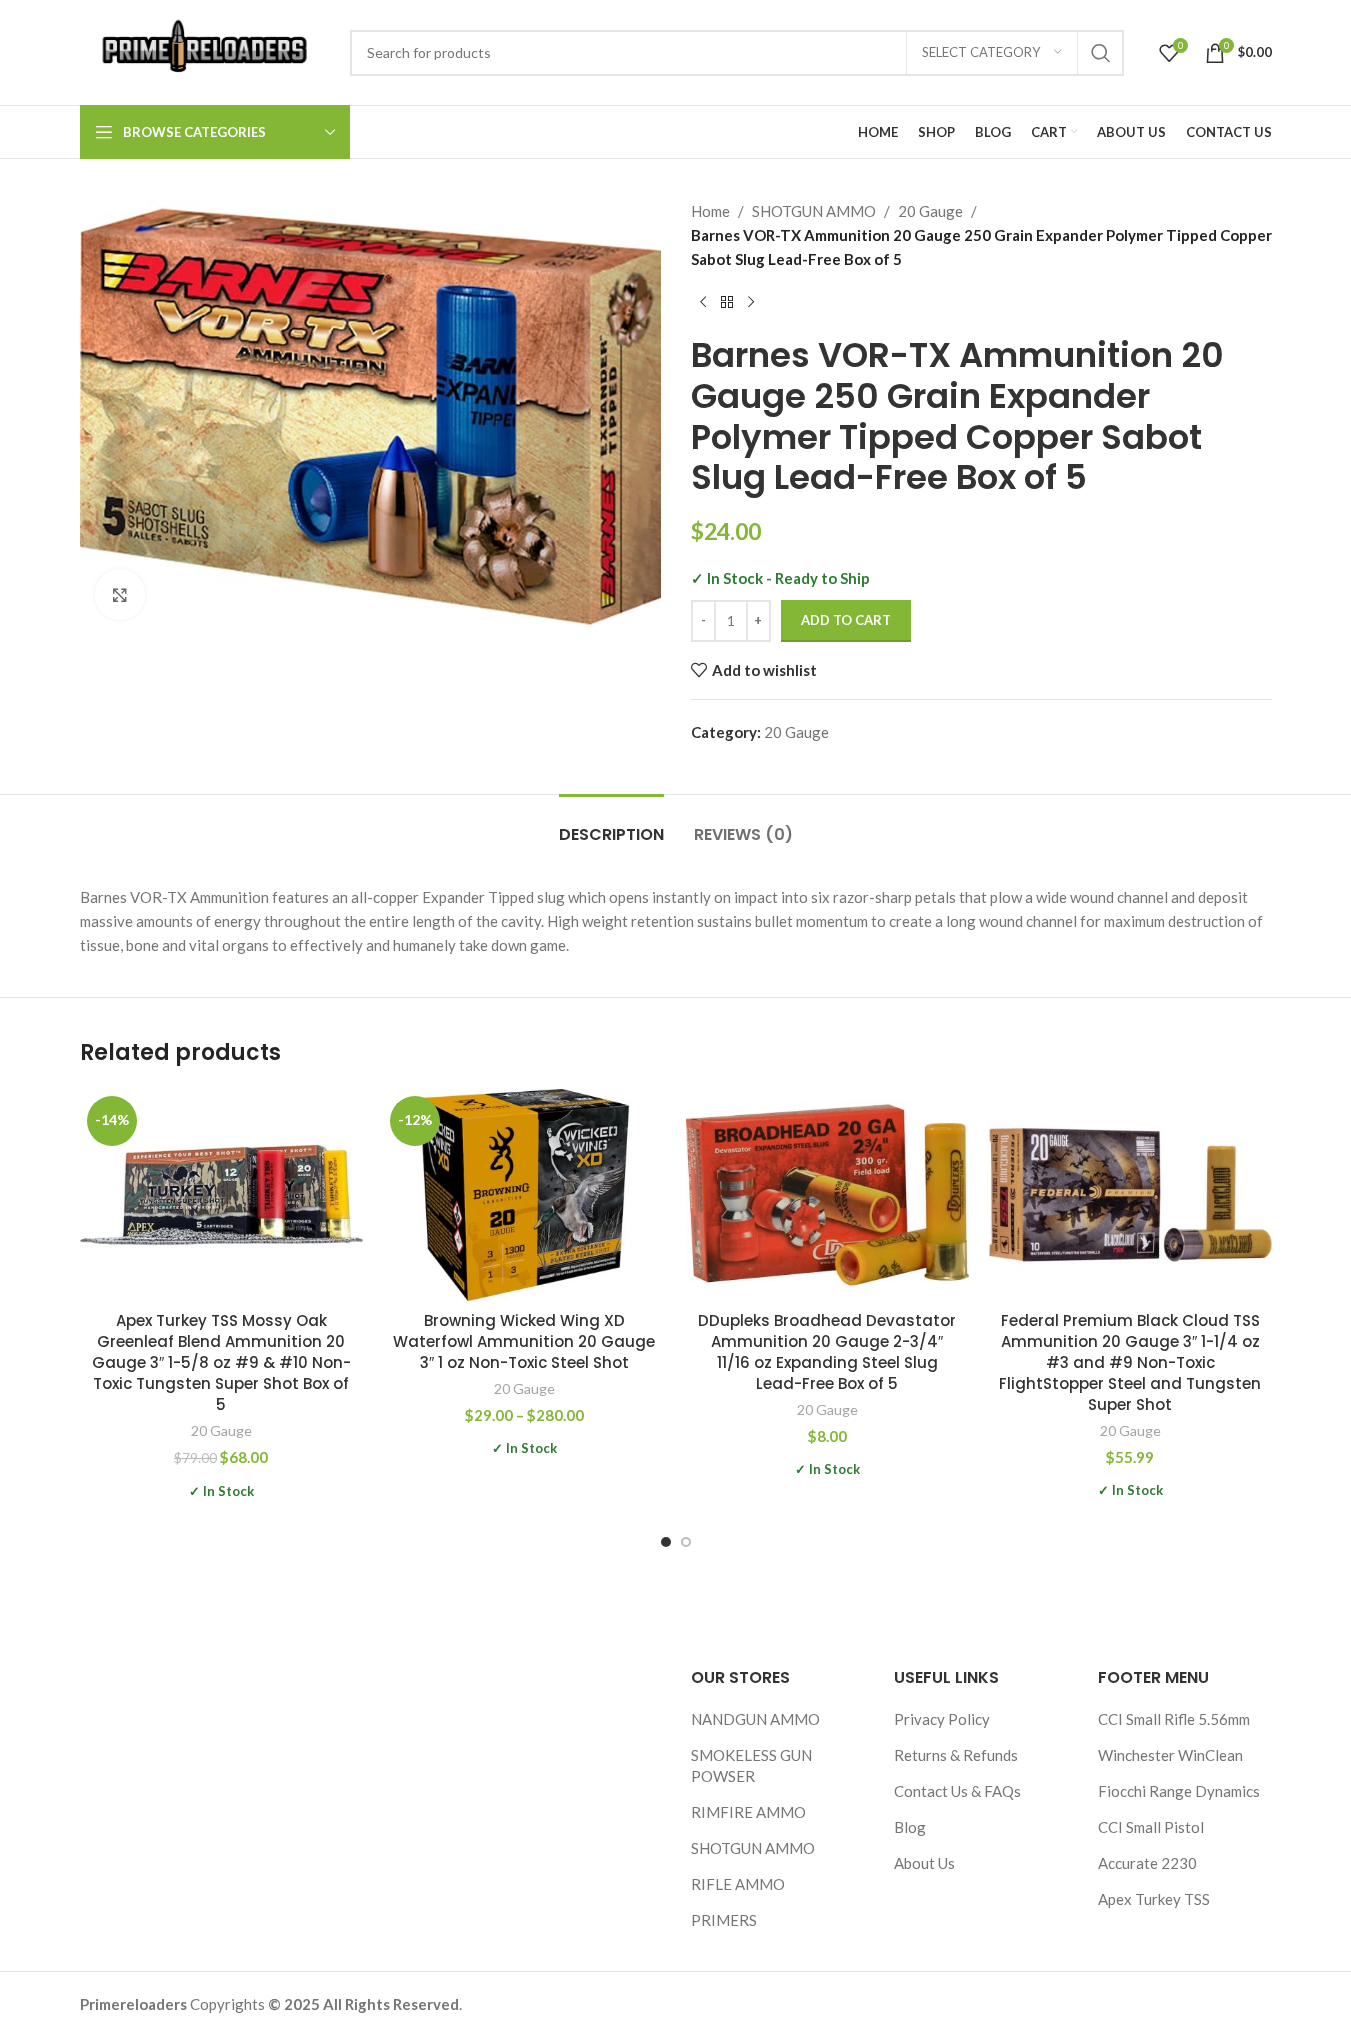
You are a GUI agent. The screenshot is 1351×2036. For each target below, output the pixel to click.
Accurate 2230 (1147, 1863)
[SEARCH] (1101, 53)
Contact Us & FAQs (957, 1791)
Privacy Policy (942, 1719)
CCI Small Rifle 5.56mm (1174, 1719)
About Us (924, 1863)
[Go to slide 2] (686, 1542)
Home (710, 211)
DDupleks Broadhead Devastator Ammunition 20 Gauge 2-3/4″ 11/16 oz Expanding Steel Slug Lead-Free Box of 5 (827, 1352)
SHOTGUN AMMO (814, 211)
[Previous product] (703, 303)
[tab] (611, 824)
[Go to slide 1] (666, 1542)
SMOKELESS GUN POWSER (751, 1765)
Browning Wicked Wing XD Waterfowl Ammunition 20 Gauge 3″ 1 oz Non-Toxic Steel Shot (524, 1341)
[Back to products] (727, 303)
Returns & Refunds (956, 1755)
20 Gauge (930, 211)
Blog (910, 1827)
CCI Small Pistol (1151, 1827)
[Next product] (751, 303)
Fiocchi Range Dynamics (1179, 1791)
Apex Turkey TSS (1154, 1899)
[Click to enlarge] (120, 594)
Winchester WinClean (1170, 1755)
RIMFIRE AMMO (748, 1812)
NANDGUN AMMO (755, 1719)
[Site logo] (205, 50)
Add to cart (846, 620)
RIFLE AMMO (738, 1884)
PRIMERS (724, 1920)
